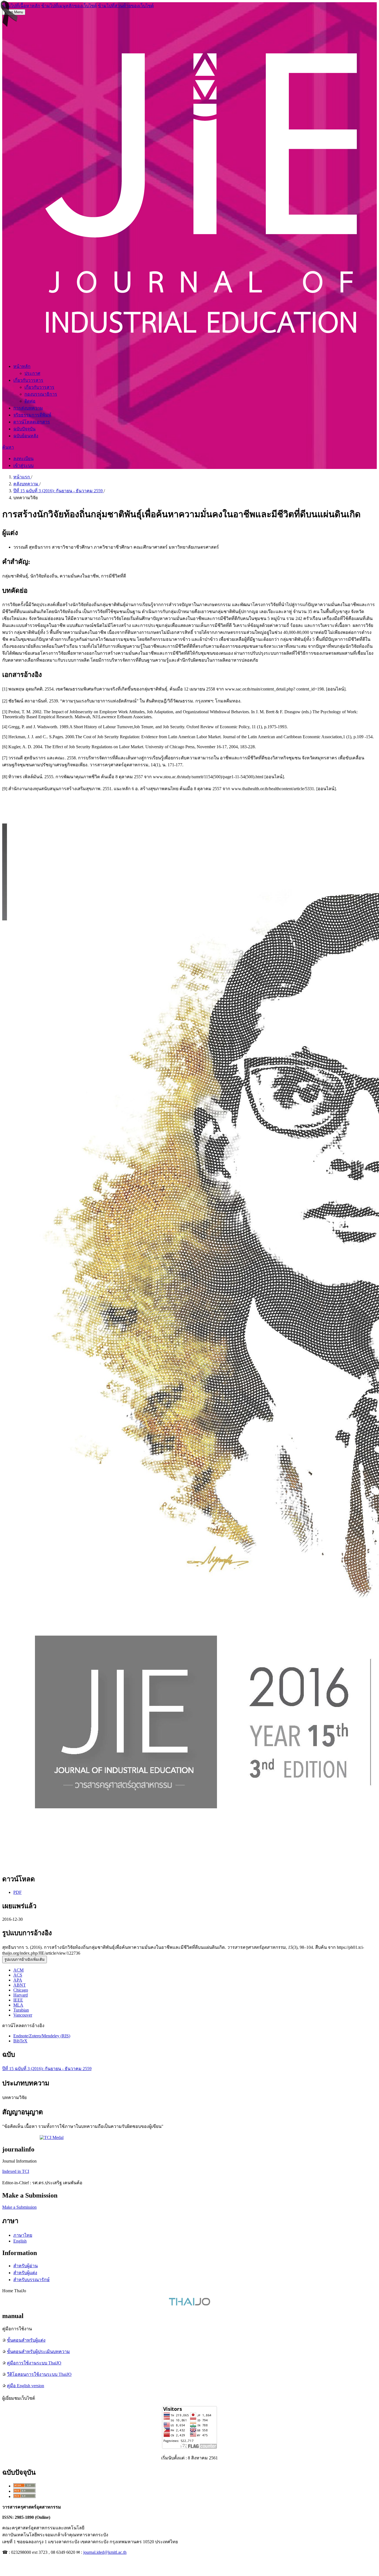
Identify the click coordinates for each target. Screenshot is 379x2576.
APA (18, 1980)
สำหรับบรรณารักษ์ (31, 2280)
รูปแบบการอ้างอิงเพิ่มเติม (25, 1959)
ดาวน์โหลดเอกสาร (32, 422)
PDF (17, 1892)
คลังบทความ (26, 484)
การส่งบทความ (28, 408)
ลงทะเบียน (23, 459)
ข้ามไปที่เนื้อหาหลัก (21, 6)
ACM (18, 1970)
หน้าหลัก (22, 366)
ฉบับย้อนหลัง (26, 436)
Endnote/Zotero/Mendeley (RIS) (42, 2036)
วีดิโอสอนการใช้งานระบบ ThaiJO (39, 2374)
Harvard (21, 1995)
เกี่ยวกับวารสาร (28, 380)
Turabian (21, 2010)
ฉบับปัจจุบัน (24, 429)
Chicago (21, 1990)
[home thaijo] (189, 2304)
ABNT (20, 1985)
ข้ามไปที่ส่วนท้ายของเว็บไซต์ (126, 6)
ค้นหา (8, 447)
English (20, 2241)
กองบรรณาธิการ (41, 394)
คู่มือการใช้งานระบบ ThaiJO (34, 2363)
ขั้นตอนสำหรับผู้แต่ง (26, 2340)
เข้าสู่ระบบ (23, 465)
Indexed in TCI (16, 2171)
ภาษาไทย (23, 2235)
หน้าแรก (22, 477)
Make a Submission (19, 2207)
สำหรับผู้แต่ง (25, 2273)
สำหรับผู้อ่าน (26, 2266)
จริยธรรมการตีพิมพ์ (32, 415)
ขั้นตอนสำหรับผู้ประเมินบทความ (38, 2352)
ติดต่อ (30, 401)
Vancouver (23, 2015)
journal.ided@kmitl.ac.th (105, 2552)
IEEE (18, 2000)
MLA (18, 2005)
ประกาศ (32, 373)
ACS (18, 1975)
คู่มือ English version (26, 2386)
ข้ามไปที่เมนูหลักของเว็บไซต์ (69, 6)
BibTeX (20, 2041)
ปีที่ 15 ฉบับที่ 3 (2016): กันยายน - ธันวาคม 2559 (59, 491)
